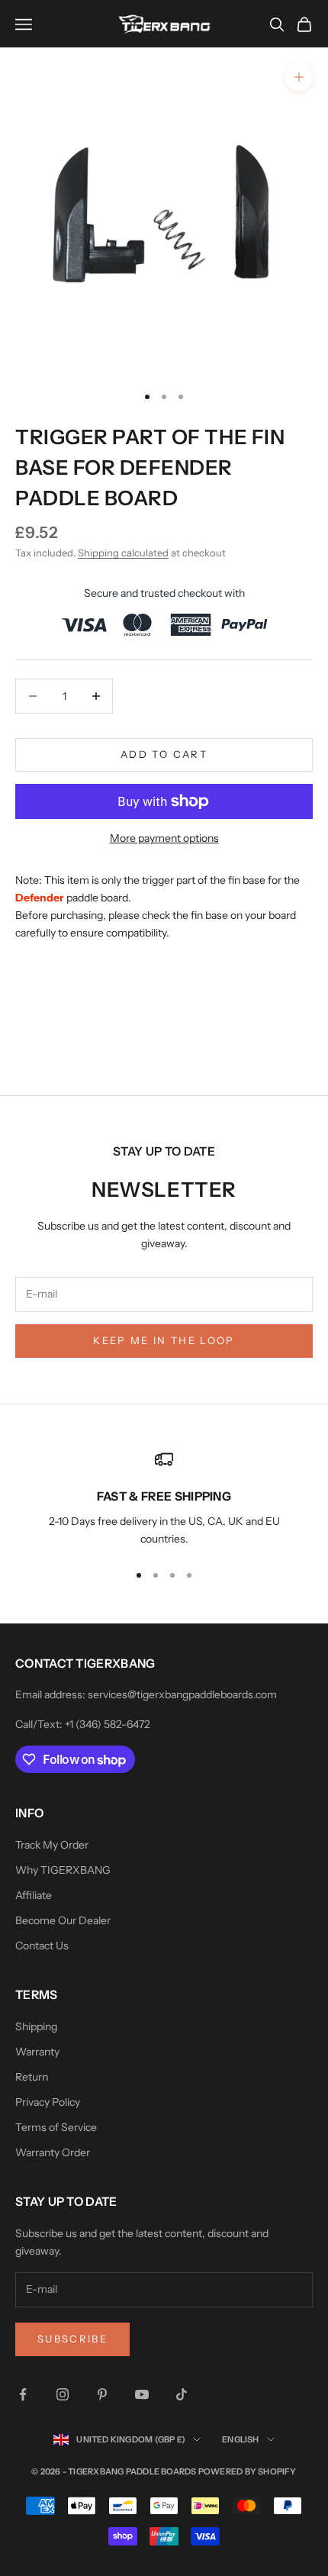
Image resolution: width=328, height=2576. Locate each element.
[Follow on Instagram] (63, 2394)
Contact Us (42, 1946)
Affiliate (34, 1895)
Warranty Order (53, 2152)
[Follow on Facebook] (23, 2394)
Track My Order (52, 1845)
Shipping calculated (123, 553)
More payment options (164, 838)
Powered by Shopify (248, 2471)
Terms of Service (56, 2127)
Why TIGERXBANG (63, 1870)
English (241, 2439)
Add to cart (164, 754)
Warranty (37, 2052)
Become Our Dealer (63, 1920)
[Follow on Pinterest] (102, 2394)
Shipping (36, 2026)
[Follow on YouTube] (142, 2394)
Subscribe (72, 2339)
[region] (164, 1499)
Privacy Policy (48, 2102)
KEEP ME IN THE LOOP (164, 1340)
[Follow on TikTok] (182, 2394)
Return (32, 2077)
